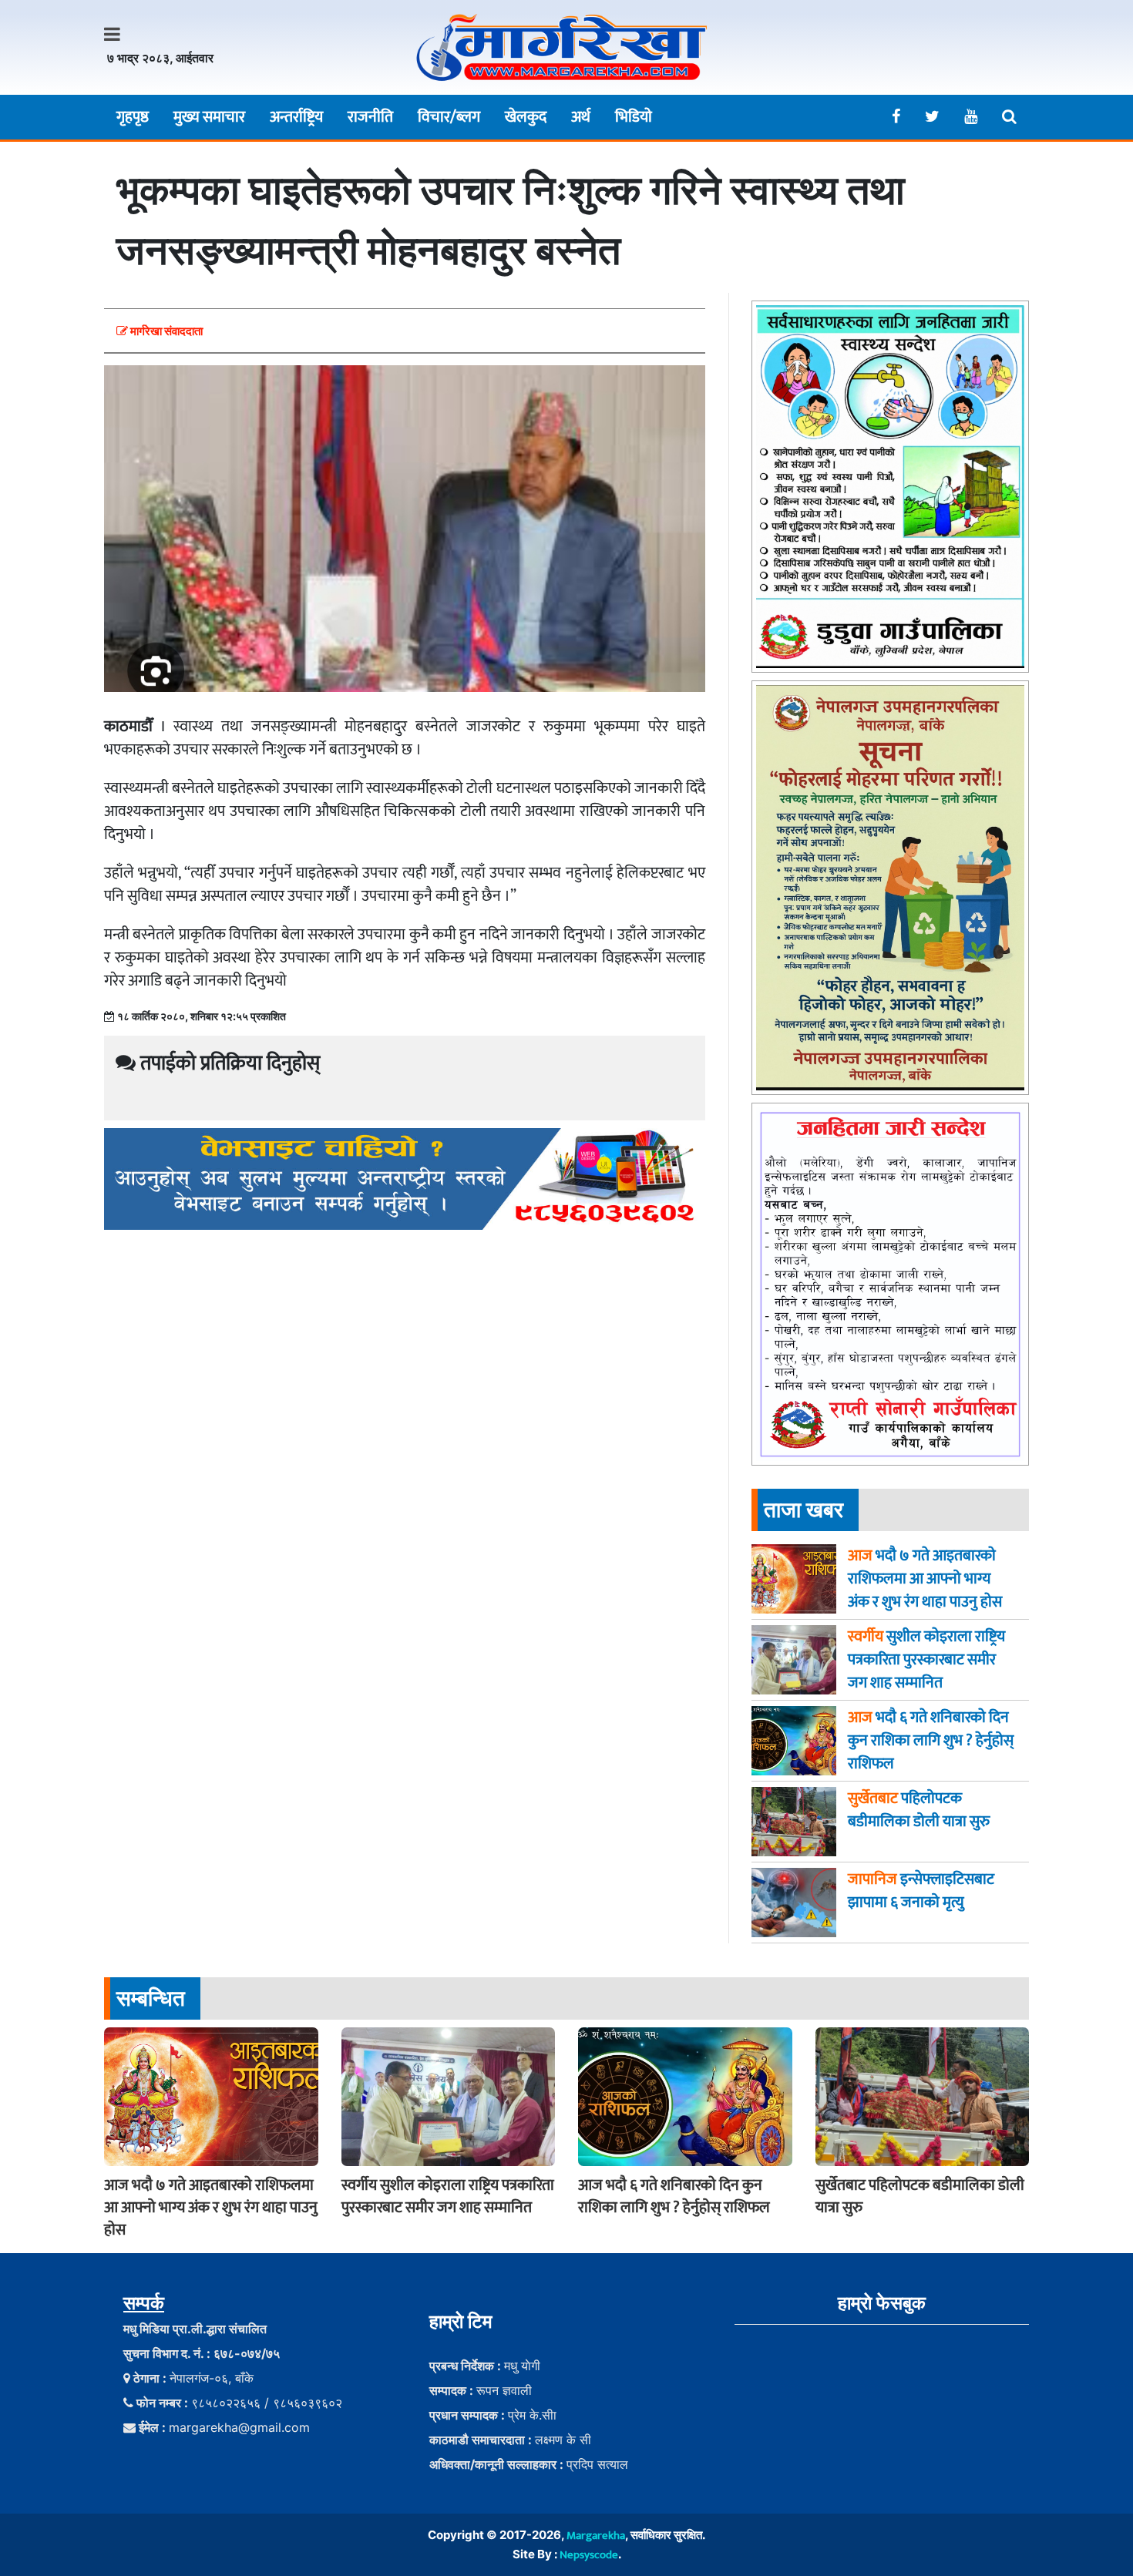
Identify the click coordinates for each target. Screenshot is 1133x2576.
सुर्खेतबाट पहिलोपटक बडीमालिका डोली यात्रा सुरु (920, 2196)
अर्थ (581, 117)
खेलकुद (526, 117)
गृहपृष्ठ (133, 117)
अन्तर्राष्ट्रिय (296, 117)
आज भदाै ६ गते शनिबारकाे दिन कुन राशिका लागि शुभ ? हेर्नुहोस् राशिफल (674, 2196)
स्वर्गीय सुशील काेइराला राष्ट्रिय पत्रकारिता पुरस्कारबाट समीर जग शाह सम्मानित (448, 2196)
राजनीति (370, 117)
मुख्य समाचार (209, 117)
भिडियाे (634, 117)
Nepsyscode (589, 2555)
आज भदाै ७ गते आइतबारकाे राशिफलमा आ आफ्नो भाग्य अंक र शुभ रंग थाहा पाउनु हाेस (211, 2208)
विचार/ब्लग (449, 117)
